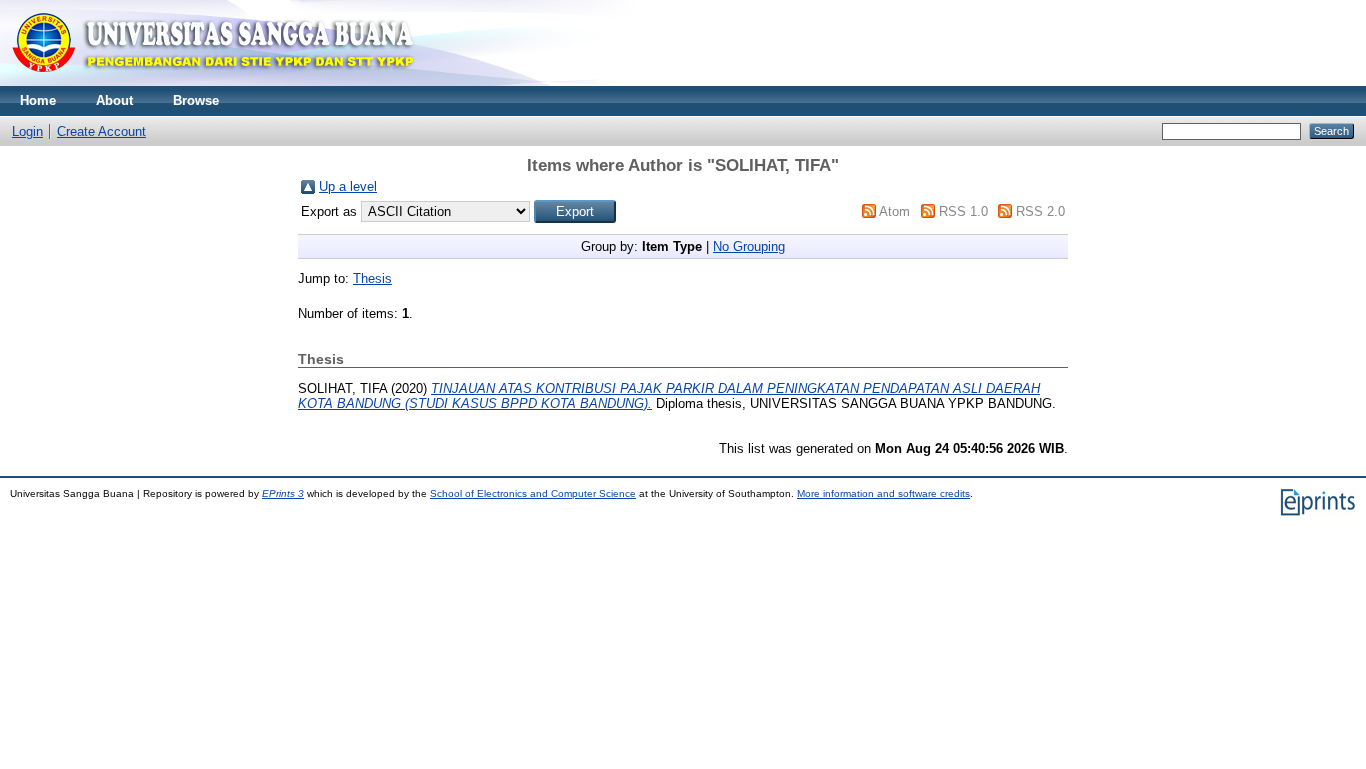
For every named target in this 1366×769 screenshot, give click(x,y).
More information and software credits (883, 493)
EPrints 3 (283, 493)
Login (27, 131)
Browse (196, 100)
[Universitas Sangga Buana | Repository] (214, 81)
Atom (894, 211)
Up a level (348, 186)
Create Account (101, 131)
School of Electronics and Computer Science (533, 493)
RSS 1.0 (963, 211)
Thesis (372, 278)
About (114, 100)
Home (38, 100)
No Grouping (749, 246)
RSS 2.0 (1040, 211)
